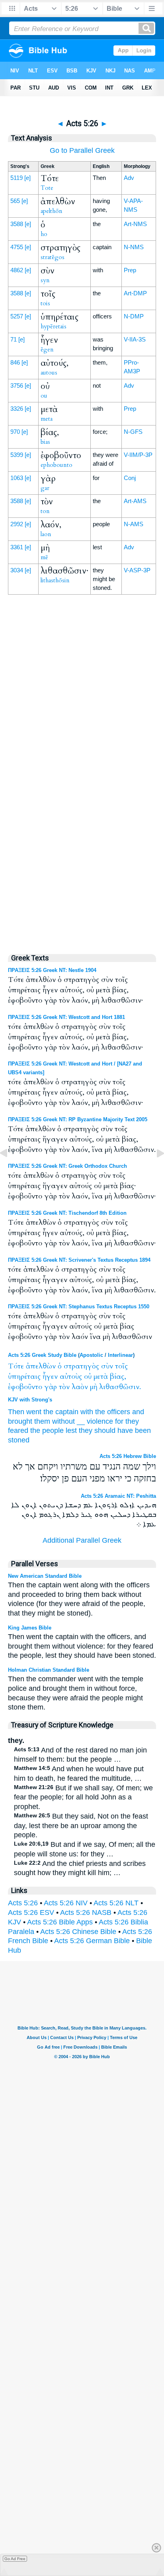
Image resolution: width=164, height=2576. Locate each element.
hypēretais (54, 326)
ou (44, 396)
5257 (17, 316)
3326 (17, 409)
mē (44, 557)
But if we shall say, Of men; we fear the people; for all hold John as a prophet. (83, 1797)
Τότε (16, 1366)
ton (45, 511)
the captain (61, 1412)
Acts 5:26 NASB (86, 1912)
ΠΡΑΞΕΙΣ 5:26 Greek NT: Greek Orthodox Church (67, 1166)
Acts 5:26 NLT (116, 1903)
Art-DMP (135, 293)
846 (15, 362)
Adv (129, 178)
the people (47, 1430)
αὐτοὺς (71, 1377)
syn (45, 280)
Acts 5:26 (23, 1903)
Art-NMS (135, 224)
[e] (27, 178)
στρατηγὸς (81, 1366)
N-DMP (134, 316)
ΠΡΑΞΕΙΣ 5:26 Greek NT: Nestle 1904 (52, 970)
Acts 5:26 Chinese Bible (78, 1932)
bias (45, 442)
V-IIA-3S (135, 339)
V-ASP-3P (137, 570)
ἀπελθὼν (41, 1366)
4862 (17, 270)
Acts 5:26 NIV (66, 1903)
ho (44, 234)
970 (15, 432)
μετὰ (101, 1377)
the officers (113, 1412)
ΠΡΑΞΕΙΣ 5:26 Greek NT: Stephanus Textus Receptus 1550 (79, 1307)
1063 (17, 478)
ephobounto (57, 465)
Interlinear (120, 1355)
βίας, (118, 1377)
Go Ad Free (15, 2559)
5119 (17, 178)
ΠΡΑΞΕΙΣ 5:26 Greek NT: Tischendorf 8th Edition (67, 1213)
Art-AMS (135, 501)
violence (100, 1421)
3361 (17, 547)
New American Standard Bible (45, 1576)
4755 (17, 247)
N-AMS (134, 524)
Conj (130, 478)
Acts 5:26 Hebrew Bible (128, 1456)
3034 (17, 570)
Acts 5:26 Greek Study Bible (42, 1355)
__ (81, 1421)
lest (71, 1430)
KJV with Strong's (30, 1400)
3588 (17, 224)
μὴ (94, 1387)
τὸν (64, 1387)
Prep (130, 270)
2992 (17, 524)
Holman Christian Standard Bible (49, 1670)
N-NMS (134, 247)
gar (45, 488)
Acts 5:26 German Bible (92, 1941)
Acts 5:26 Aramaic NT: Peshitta (118, 1496)
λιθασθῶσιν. (120, 1387)
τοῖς (121, 1366)
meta (47, 419)
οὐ (88, 1377)
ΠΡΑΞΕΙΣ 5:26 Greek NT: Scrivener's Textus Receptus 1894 (79, 1260)
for (119, 1421)
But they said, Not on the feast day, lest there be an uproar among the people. (81, 1826)
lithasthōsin (55, 580)
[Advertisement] (82, 776)
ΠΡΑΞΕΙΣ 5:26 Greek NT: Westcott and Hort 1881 (66, 1017)
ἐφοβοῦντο (25, 1387)
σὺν (107, 1366)
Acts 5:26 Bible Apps (60, 1922)
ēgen (47, 349)
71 (14, 339)
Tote (47, 188)
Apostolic (91, 1355)
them (42, 1421)
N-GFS (133, 432)
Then (16, 1412)
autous (49, 373)
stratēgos (53, 257)
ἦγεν (50, 1377)
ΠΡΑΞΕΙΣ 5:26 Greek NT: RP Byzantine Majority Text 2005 (78, 1119)
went (34, 1412)
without (63, 1421)
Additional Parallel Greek (82, 1540)
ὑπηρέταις (24, 1377)
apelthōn (52, 211)
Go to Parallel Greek (82, 150)
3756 (17, 385)
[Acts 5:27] (154, 1171)
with (87, 1412)
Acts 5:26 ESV (31, 1912)
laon (46, 534)
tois (45, 303)
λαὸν (80, 1387)
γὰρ (51, 1387)
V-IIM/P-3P (138, 455)
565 (15, 201)
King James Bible (30, 1628)
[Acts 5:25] (10, 1171)
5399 (17, 455)
